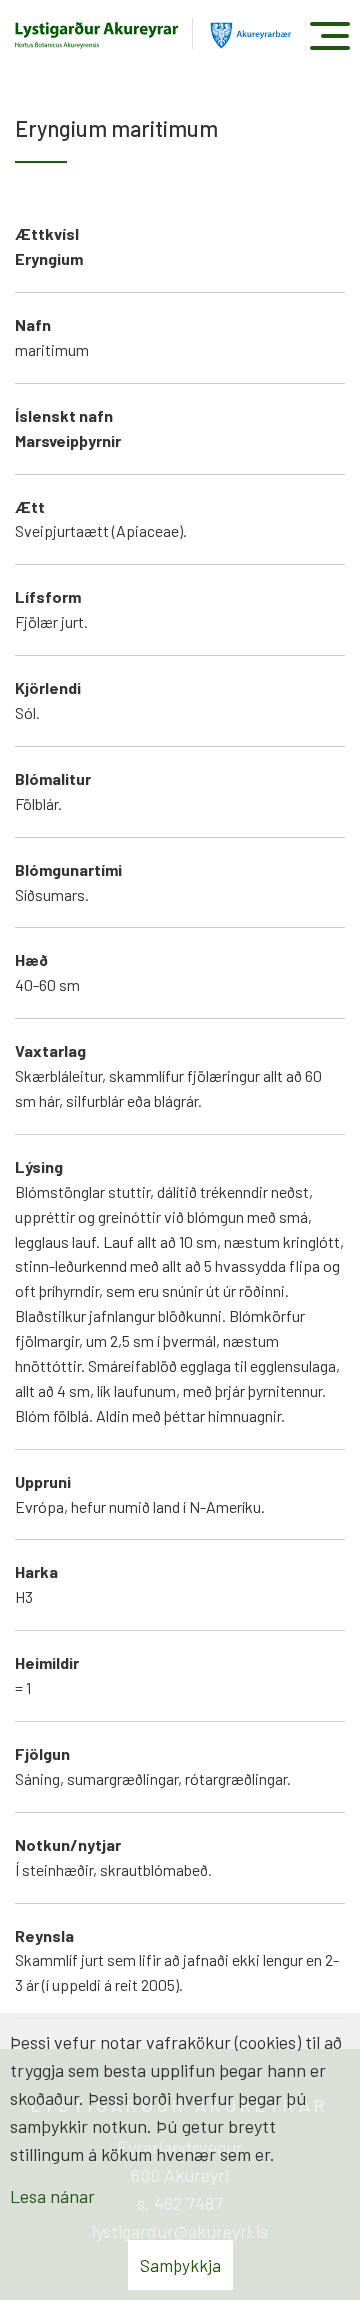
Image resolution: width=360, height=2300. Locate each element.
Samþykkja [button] (180, 2265)
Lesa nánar (52, 2196)
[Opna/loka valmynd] (329, 35)
